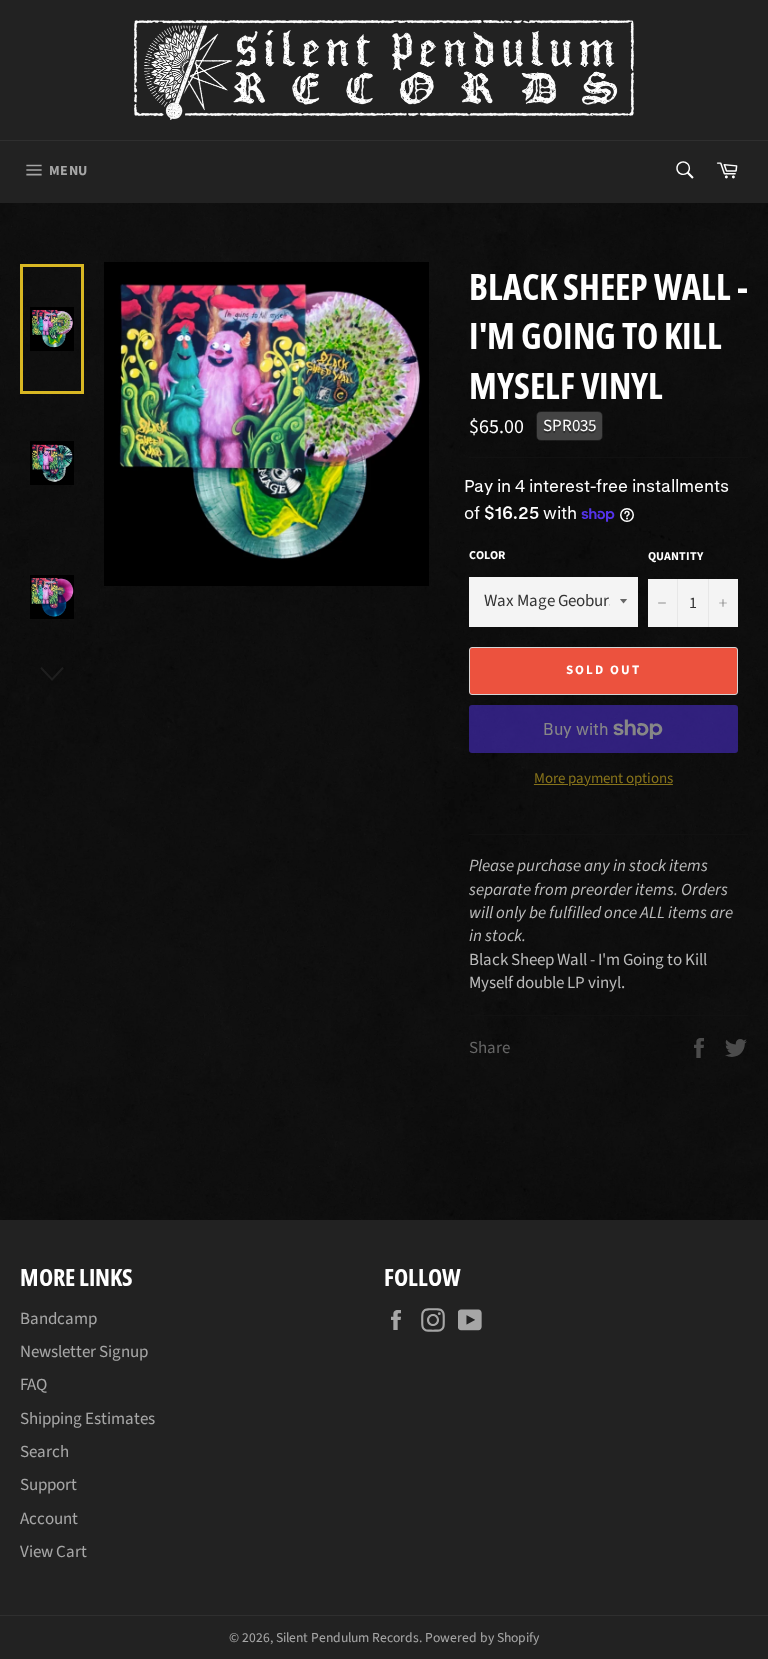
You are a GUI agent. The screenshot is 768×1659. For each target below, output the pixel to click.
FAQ (33, 1385)
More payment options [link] (603, 779)
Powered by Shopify (482, 1637)
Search (44, 1452)
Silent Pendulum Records (347, 1637)
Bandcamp (58, 1319)
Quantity (675, 557)
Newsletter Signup (84, 1352)
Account (49, 1519)
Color (487, 556)
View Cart (53, 1552)
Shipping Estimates (87, 1419)
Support (48, 1485)
